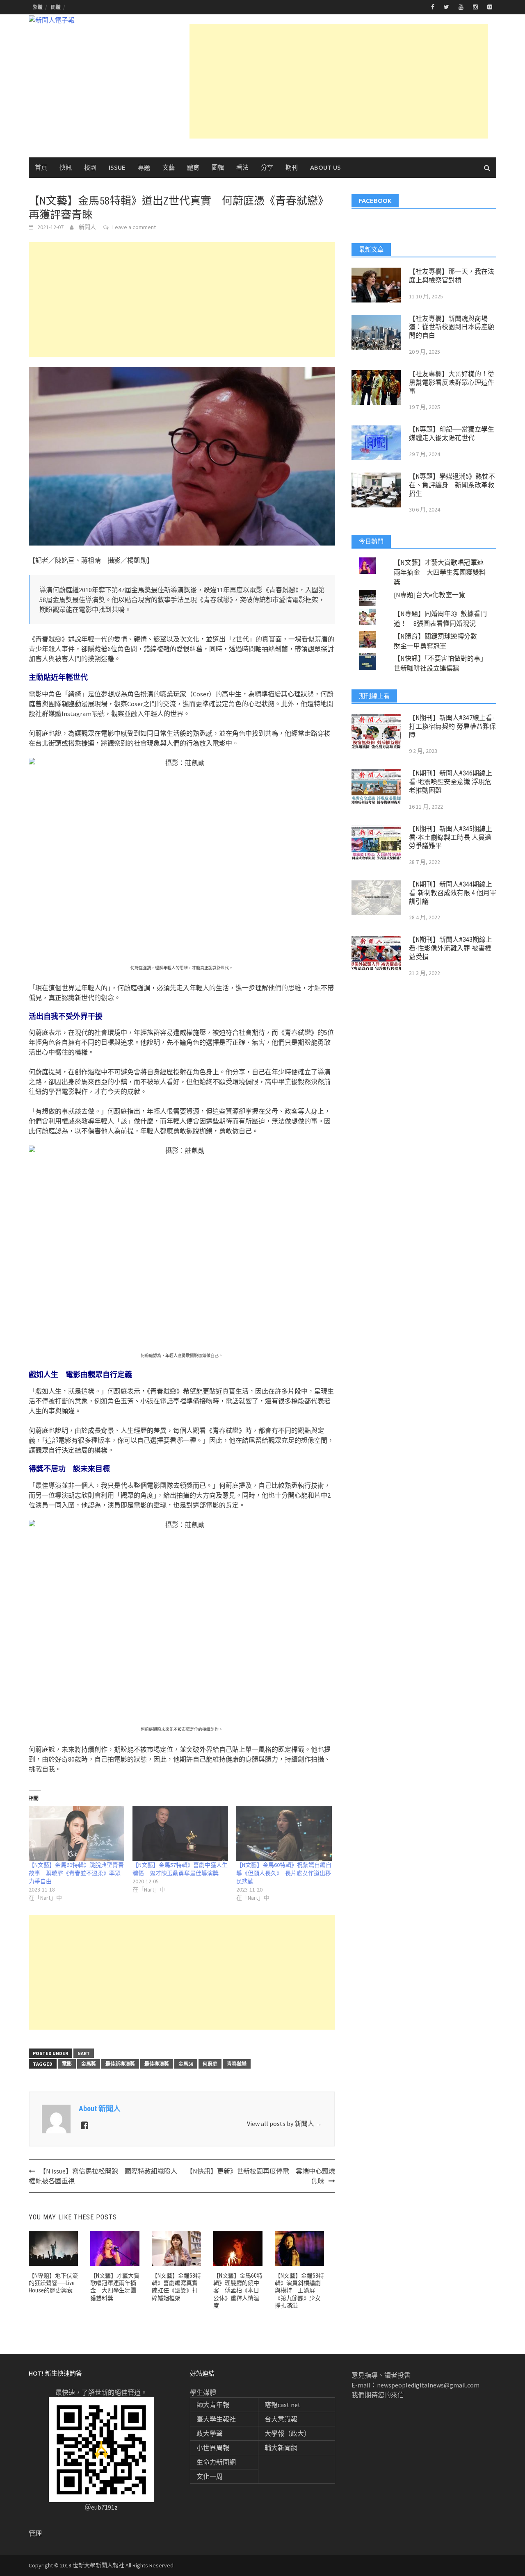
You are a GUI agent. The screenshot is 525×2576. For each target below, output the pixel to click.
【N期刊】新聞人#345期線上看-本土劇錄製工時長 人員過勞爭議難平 (451, 838)
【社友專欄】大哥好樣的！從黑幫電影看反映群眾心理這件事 (452, 383)
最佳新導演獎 (120, 2064)
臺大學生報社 (216, 2419)
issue (117, 167)
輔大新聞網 (281, 2448)
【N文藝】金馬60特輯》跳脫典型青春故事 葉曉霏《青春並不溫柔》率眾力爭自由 (76, 1873)
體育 (193, 167)
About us (325, 167)
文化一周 (210, 2476)
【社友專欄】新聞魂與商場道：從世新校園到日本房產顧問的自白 (452, 327)
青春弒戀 (237, 2064)
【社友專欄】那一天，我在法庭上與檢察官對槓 (452, 276)
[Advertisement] (339, 81)
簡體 (56, 7)
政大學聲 (210, 2433)
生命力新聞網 (216, 2462)
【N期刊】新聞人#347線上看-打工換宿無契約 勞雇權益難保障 (452, 726)
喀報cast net (283, 2405)
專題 (144, 167)
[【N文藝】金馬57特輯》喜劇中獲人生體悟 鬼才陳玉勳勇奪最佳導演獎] (180, 1833)
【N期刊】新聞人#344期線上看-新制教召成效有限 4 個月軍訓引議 (453, 893)
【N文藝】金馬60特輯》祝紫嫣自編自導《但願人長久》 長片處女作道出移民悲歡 (284, 1873)
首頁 (41, 167)
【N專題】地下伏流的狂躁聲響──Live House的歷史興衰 (53, 2283)
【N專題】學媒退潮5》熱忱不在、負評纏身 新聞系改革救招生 (452, 485)
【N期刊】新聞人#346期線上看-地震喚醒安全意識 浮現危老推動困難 (451, 782)
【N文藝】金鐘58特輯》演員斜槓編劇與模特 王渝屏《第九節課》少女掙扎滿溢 (299, 2291)
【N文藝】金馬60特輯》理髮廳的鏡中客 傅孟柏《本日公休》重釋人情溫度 (238, 2291)
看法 (242, 167)
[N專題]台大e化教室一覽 (429, 595)
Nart (84, 2053)
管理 (35, 2533)
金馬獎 (89, 2064)
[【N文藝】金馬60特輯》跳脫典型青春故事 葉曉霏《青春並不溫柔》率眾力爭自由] (76, 1833)
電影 (67, 2064)
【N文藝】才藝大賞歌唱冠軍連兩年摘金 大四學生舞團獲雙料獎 (440, 572)
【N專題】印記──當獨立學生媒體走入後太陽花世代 (452, 434)
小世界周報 (213, 2448)
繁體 (38, 7)
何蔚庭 (210, 2064)
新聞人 (87, 227)
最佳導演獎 (157, 2064)
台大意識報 (281, 2419)
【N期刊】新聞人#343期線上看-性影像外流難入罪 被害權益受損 (451, 948)
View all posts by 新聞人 (284, 2124)
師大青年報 (213, 2405)
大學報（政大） (288, 2433)
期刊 (292, 167)
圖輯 (218, 167)
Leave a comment (134, 227)
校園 (90, 167)
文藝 (169, 167)
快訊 (66, 167)
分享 (267, 167)
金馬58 (186, 2064)
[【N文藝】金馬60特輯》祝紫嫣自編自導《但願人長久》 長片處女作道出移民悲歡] (284, 1833)
